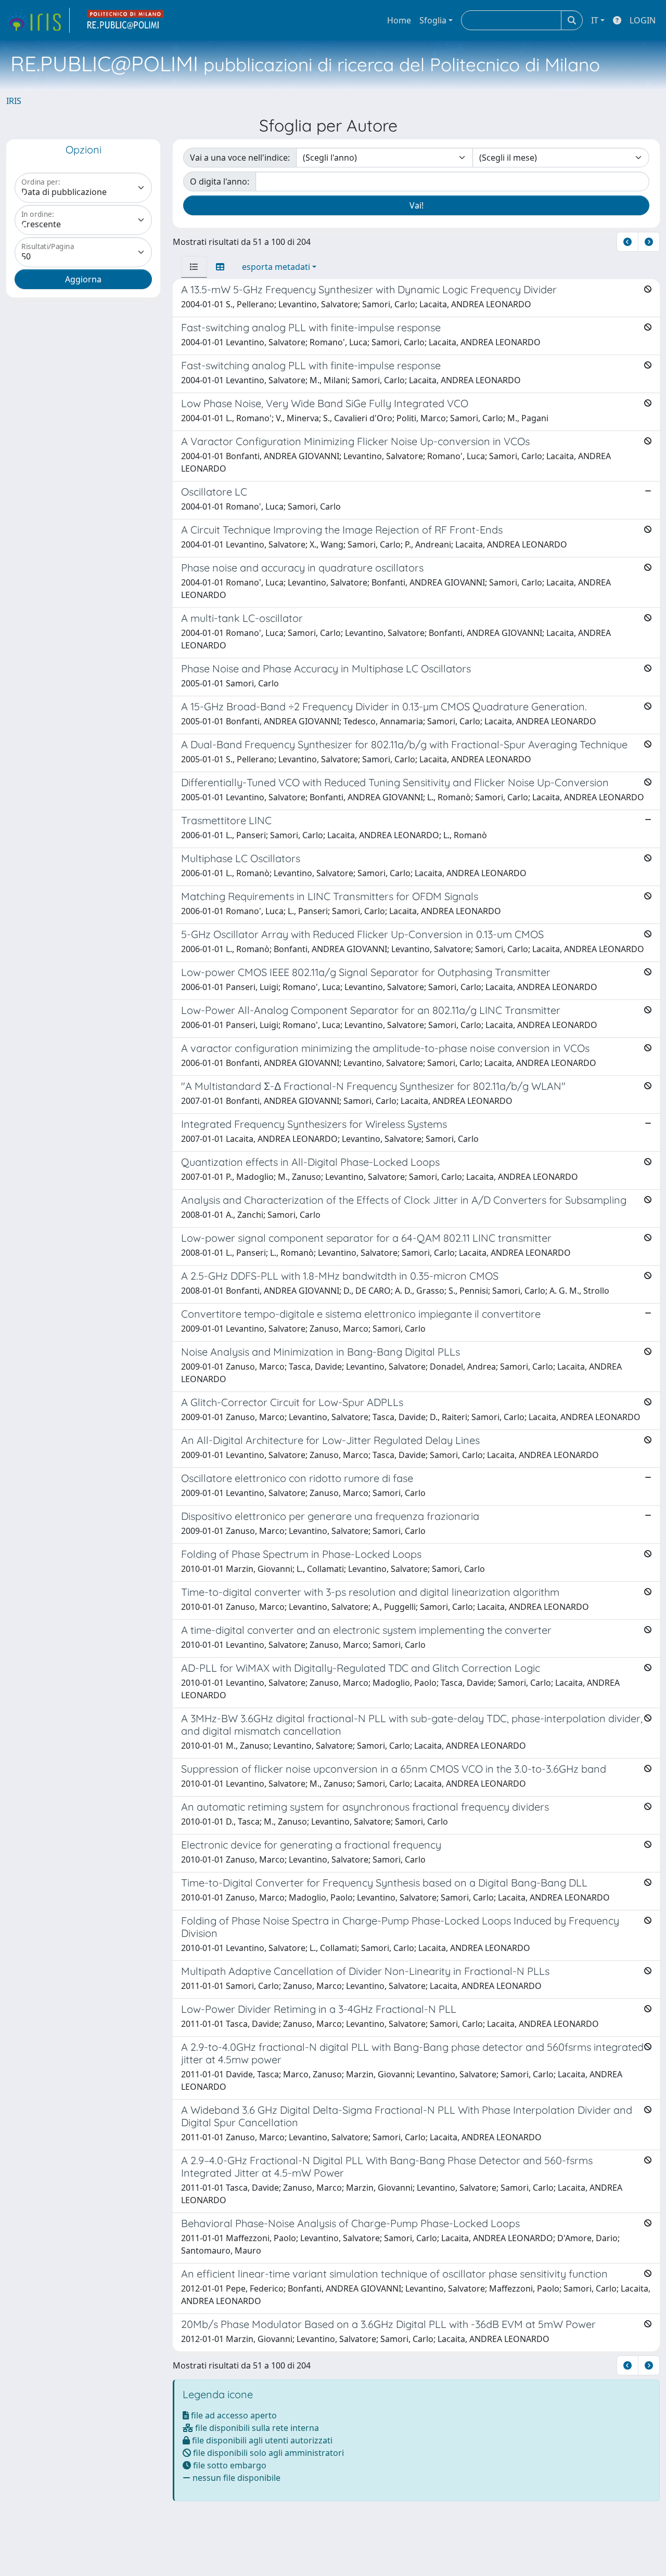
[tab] (194, 267)
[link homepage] (38, 20)
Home (399, 20)
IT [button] (595, 20)
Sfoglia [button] (433, 20)
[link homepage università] (126, 20)
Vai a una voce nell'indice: (240, 158)
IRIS (14, 101)
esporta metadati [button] (276, 267)
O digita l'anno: (220, 181)
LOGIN (643, 20)
